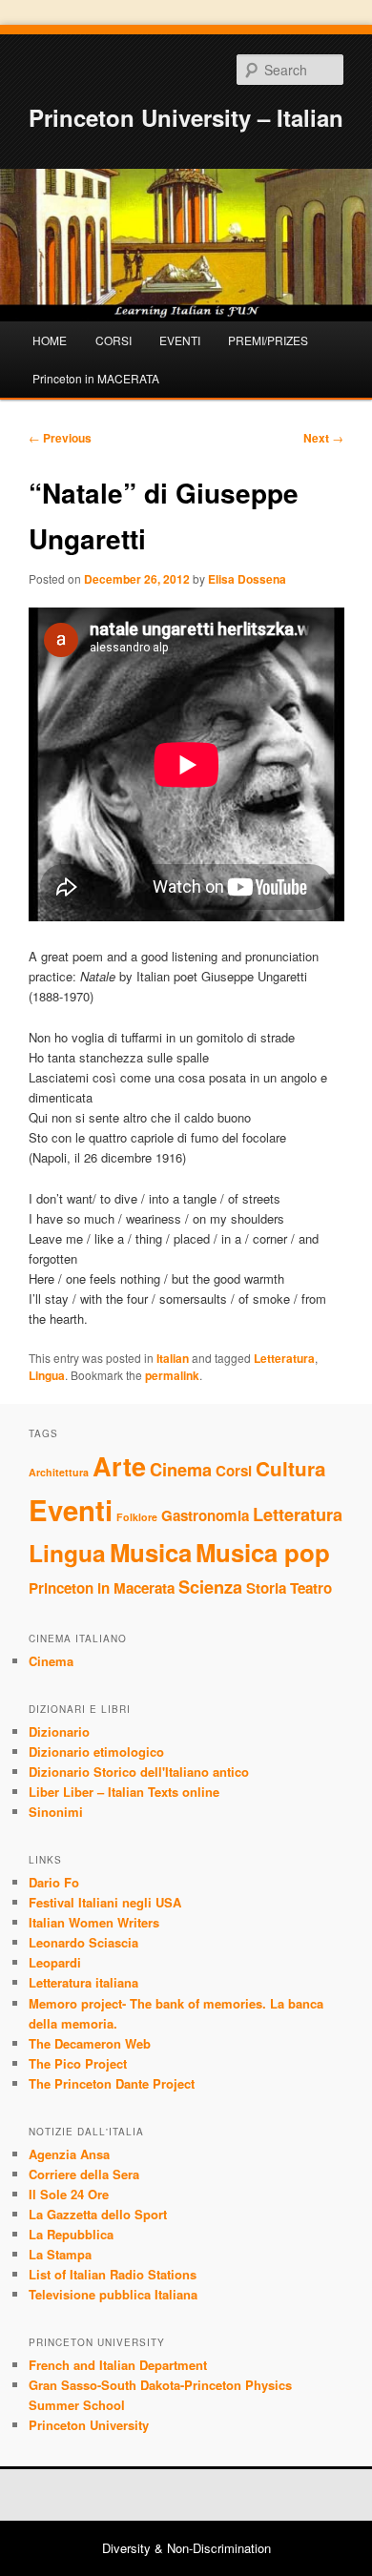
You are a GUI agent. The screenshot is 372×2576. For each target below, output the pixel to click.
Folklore (137, 1517)
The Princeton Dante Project (112, 2083)
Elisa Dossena (247, 579)
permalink (172, 1375)
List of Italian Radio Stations (113, 2274)
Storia (266, 1588)
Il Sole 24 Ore (69, 2194)
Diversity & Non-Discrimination (186, 2548)
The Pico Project (78, 2063)
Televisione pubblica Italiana (113, 2294)
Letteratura (284, 1358)
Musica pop (263, 1552)
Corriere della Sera (84, 2174)
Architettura (59, 1472)
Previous (60, 438)
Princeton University (89, 2425)
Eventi (71, 1510)
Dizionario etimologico (96, 1752)
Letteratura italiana (83, 1982)
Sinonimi (56, 1812)
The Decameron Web (90, 2043)
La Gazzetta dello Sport (98, 2214)
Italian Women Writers (94, 1922)
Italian (173, 1358)
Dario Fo (54, 1882)
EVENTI (180, 340)
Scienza (210, 1587)
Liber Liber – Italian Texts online (124, 1792)
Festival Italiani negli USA (105, 1902)
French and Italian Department (118, 2365)
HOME (50, 340)
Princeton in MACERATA (96, 378)
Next (323, 438)
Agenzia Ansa (69, 2154)
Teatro (311, 1588)
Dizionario (59, 1731)
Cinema (181, 1469)
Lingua (47, 1375)
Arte (119, 1466)
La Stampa (60, 2254)
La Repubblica (71, 2234)
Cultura (291, 1468)
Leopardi (55, 1962)
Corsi (234, 1471)
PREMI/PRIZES (268, 340)
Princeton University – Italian (186, 117)
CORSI (114, 340)
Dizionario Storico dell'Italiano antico (139, 1772)
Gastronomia (205, 1515)
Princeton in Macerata (102, 1588)
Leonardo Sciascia (83, 1942)
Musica (151, 1552)
